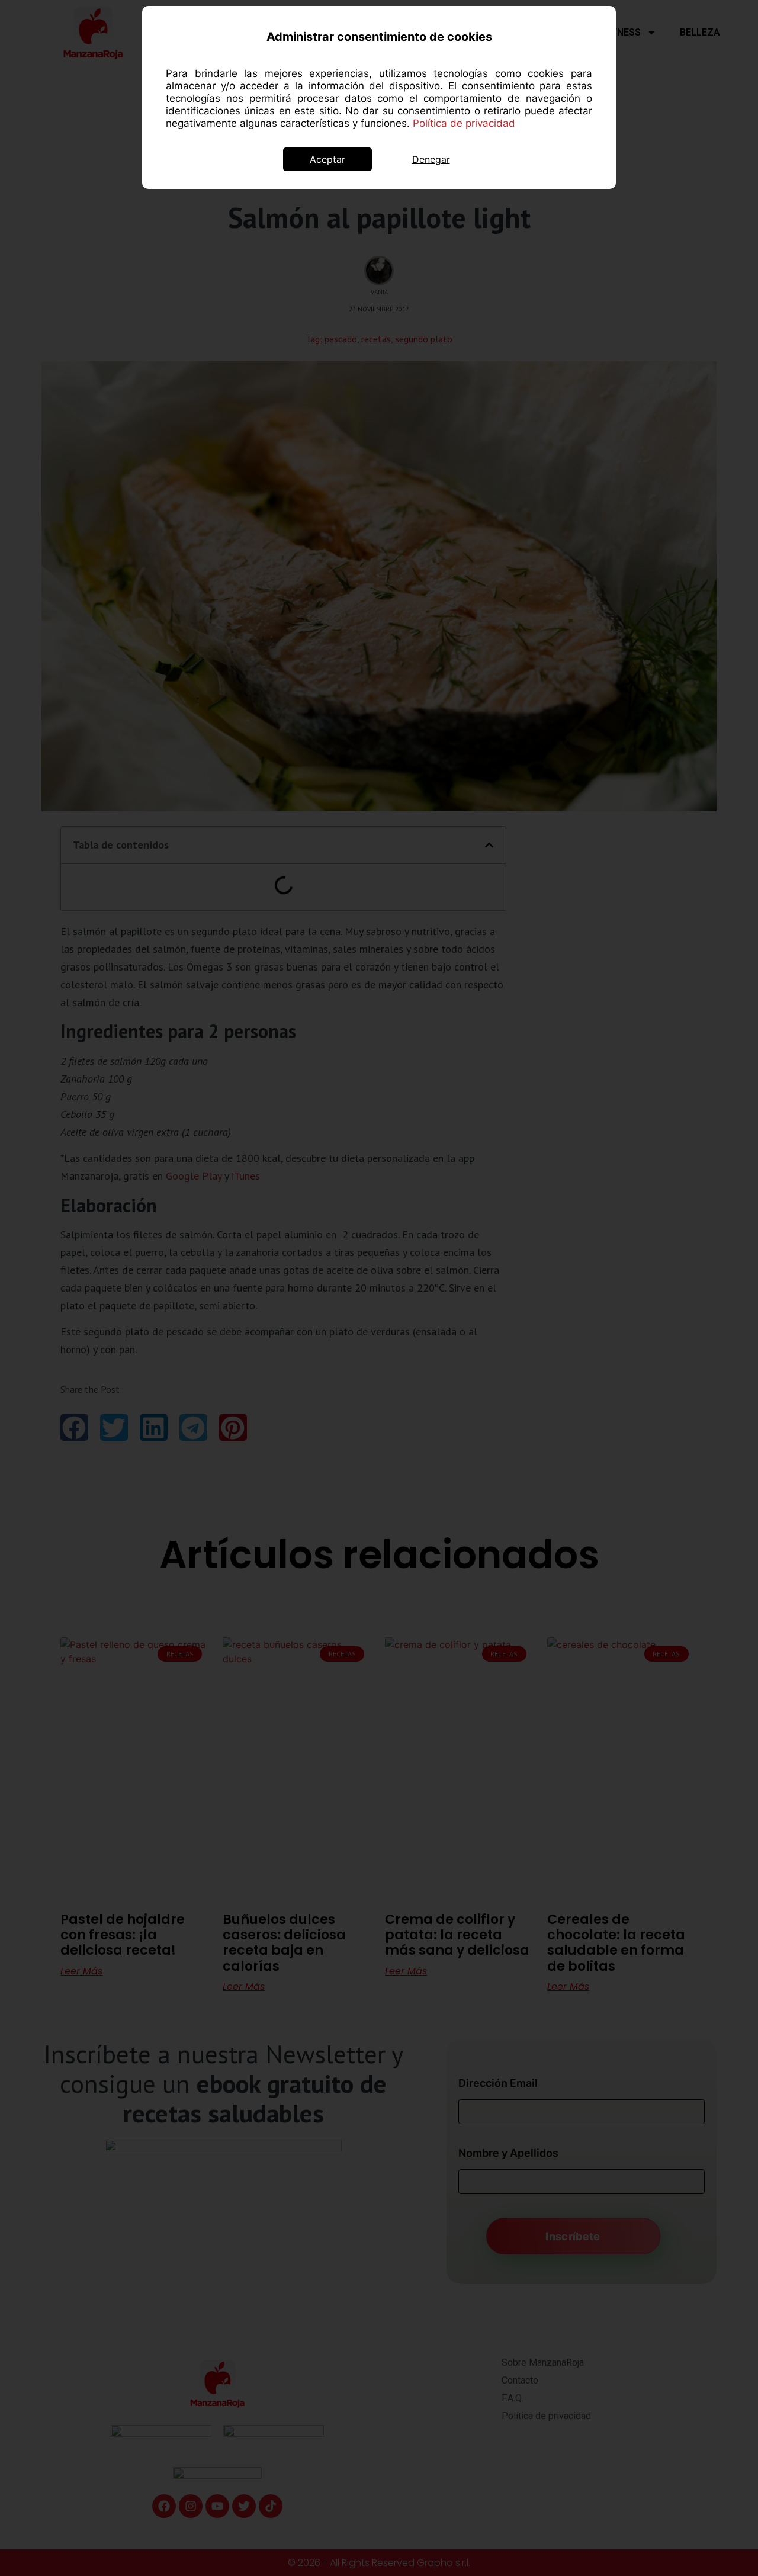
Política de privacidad (464, 123)
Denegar (431, 159)
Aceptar (327, 159)
